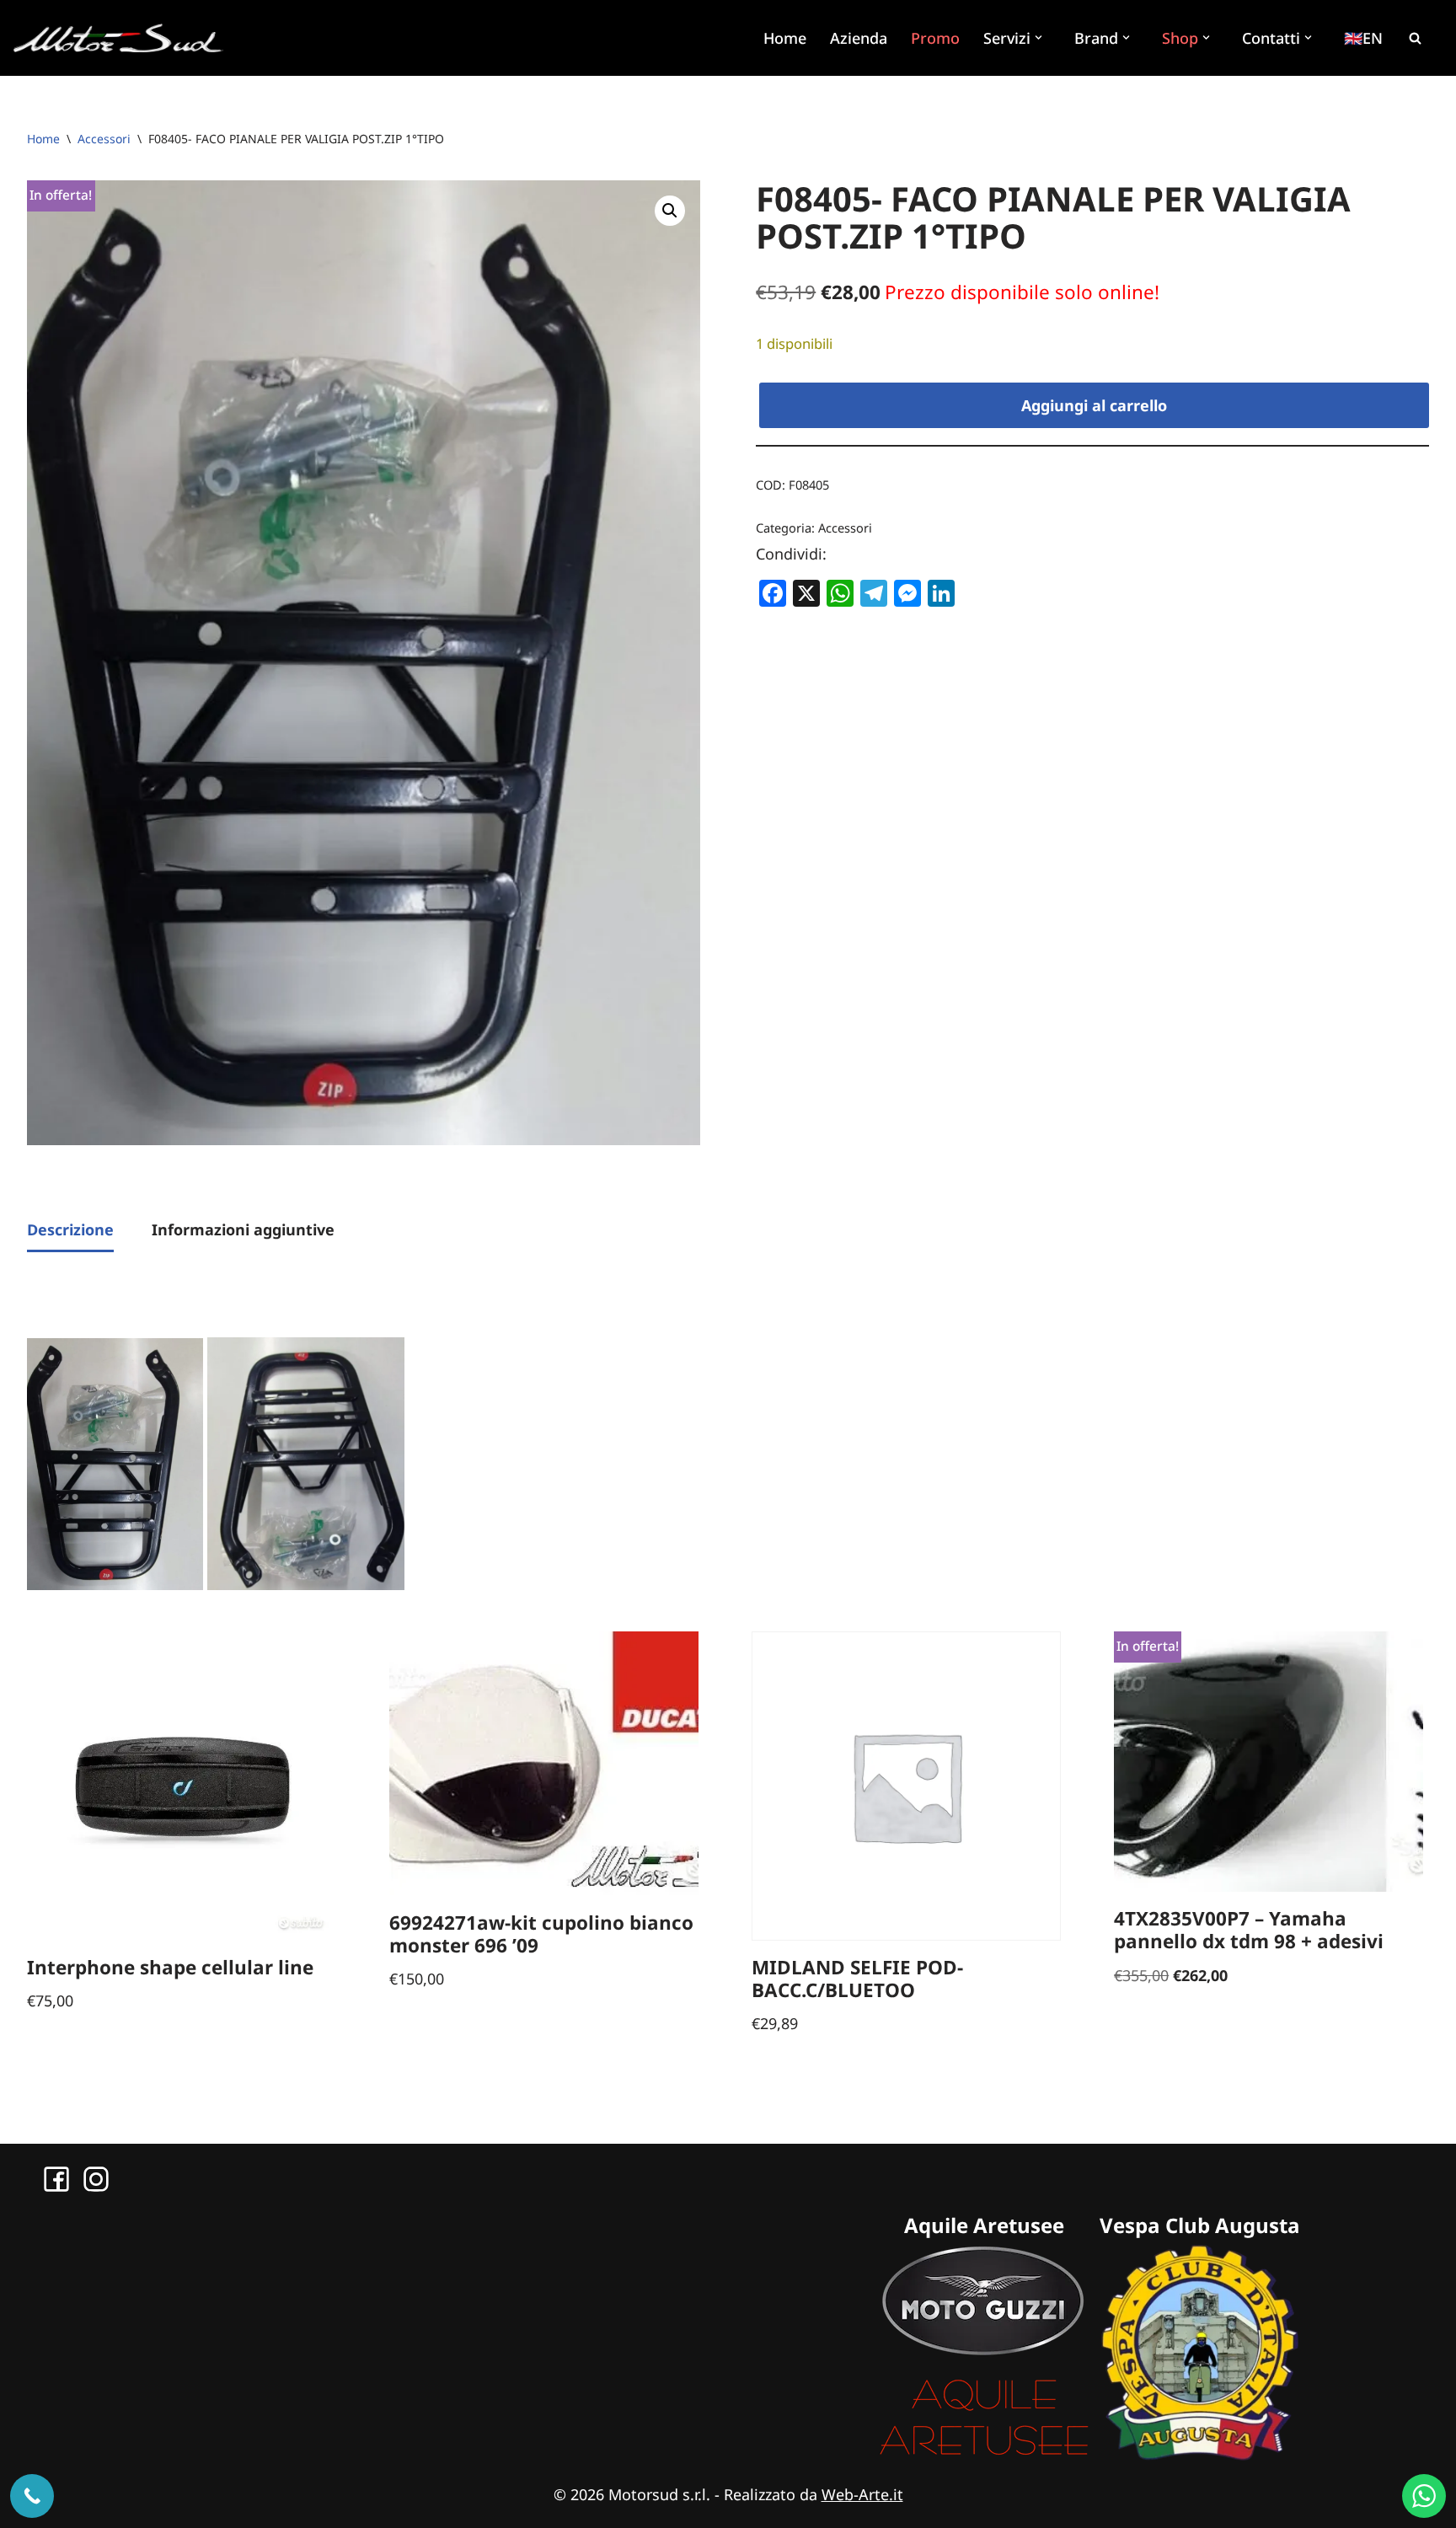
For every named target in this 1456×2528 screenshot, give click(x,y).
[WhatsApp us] (1424, 2496)
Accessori (104, 139)
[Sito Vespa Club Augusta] (1200, 2455)
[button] (1041, 37)
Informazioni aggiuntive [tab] (243, 1229)
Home (785, 38)
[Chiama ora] (32, 2496)
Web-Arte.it (862, 2494)
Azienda (859, 38)
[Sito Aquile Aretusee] (984, 2455)
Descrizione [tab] (70, 1229)
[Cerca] (1415, 38)
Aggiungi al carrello (1094, 405)
